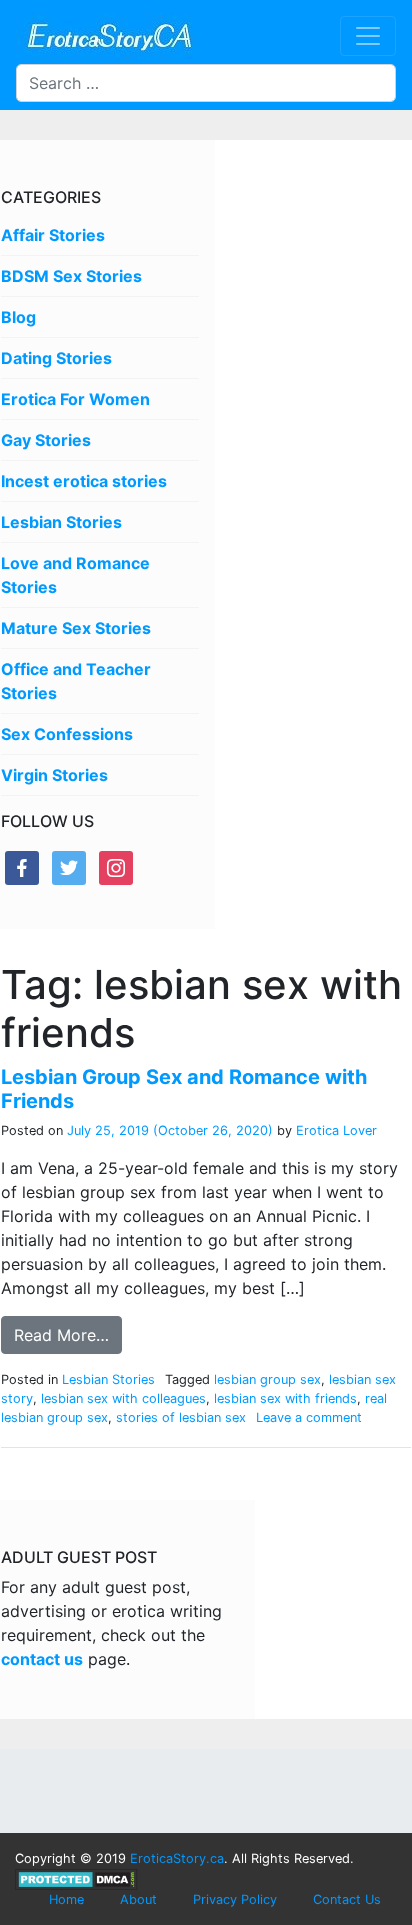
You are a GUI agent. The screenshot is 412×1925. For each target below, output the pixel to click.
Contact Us (347, 1899)
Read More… (61, 1335)
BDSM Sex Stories (71, 276)
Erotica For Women (75, 399)
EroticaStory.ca (177, 1858)
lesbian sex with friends (285, 1398)
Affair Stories (53, 235)
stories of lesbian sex (181, 1417)
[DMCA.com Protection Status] (76, 1878)
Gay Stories (46, 440)
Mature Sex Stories (76, 628)
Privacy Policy (235, 1899)
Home (66, 1899)
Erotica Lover (334, 1130)
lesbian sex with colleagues (123, 1398)
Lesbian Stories (61, 522)
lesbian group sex (267, 1379)
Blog (18, 317)
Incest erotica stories (84, 481)
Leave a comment (309, 1417)
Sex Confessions (67, 734)
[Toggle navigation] (368, 36)
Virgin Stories (54, 775)
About (138, 1899)
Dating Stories (56, 358)
